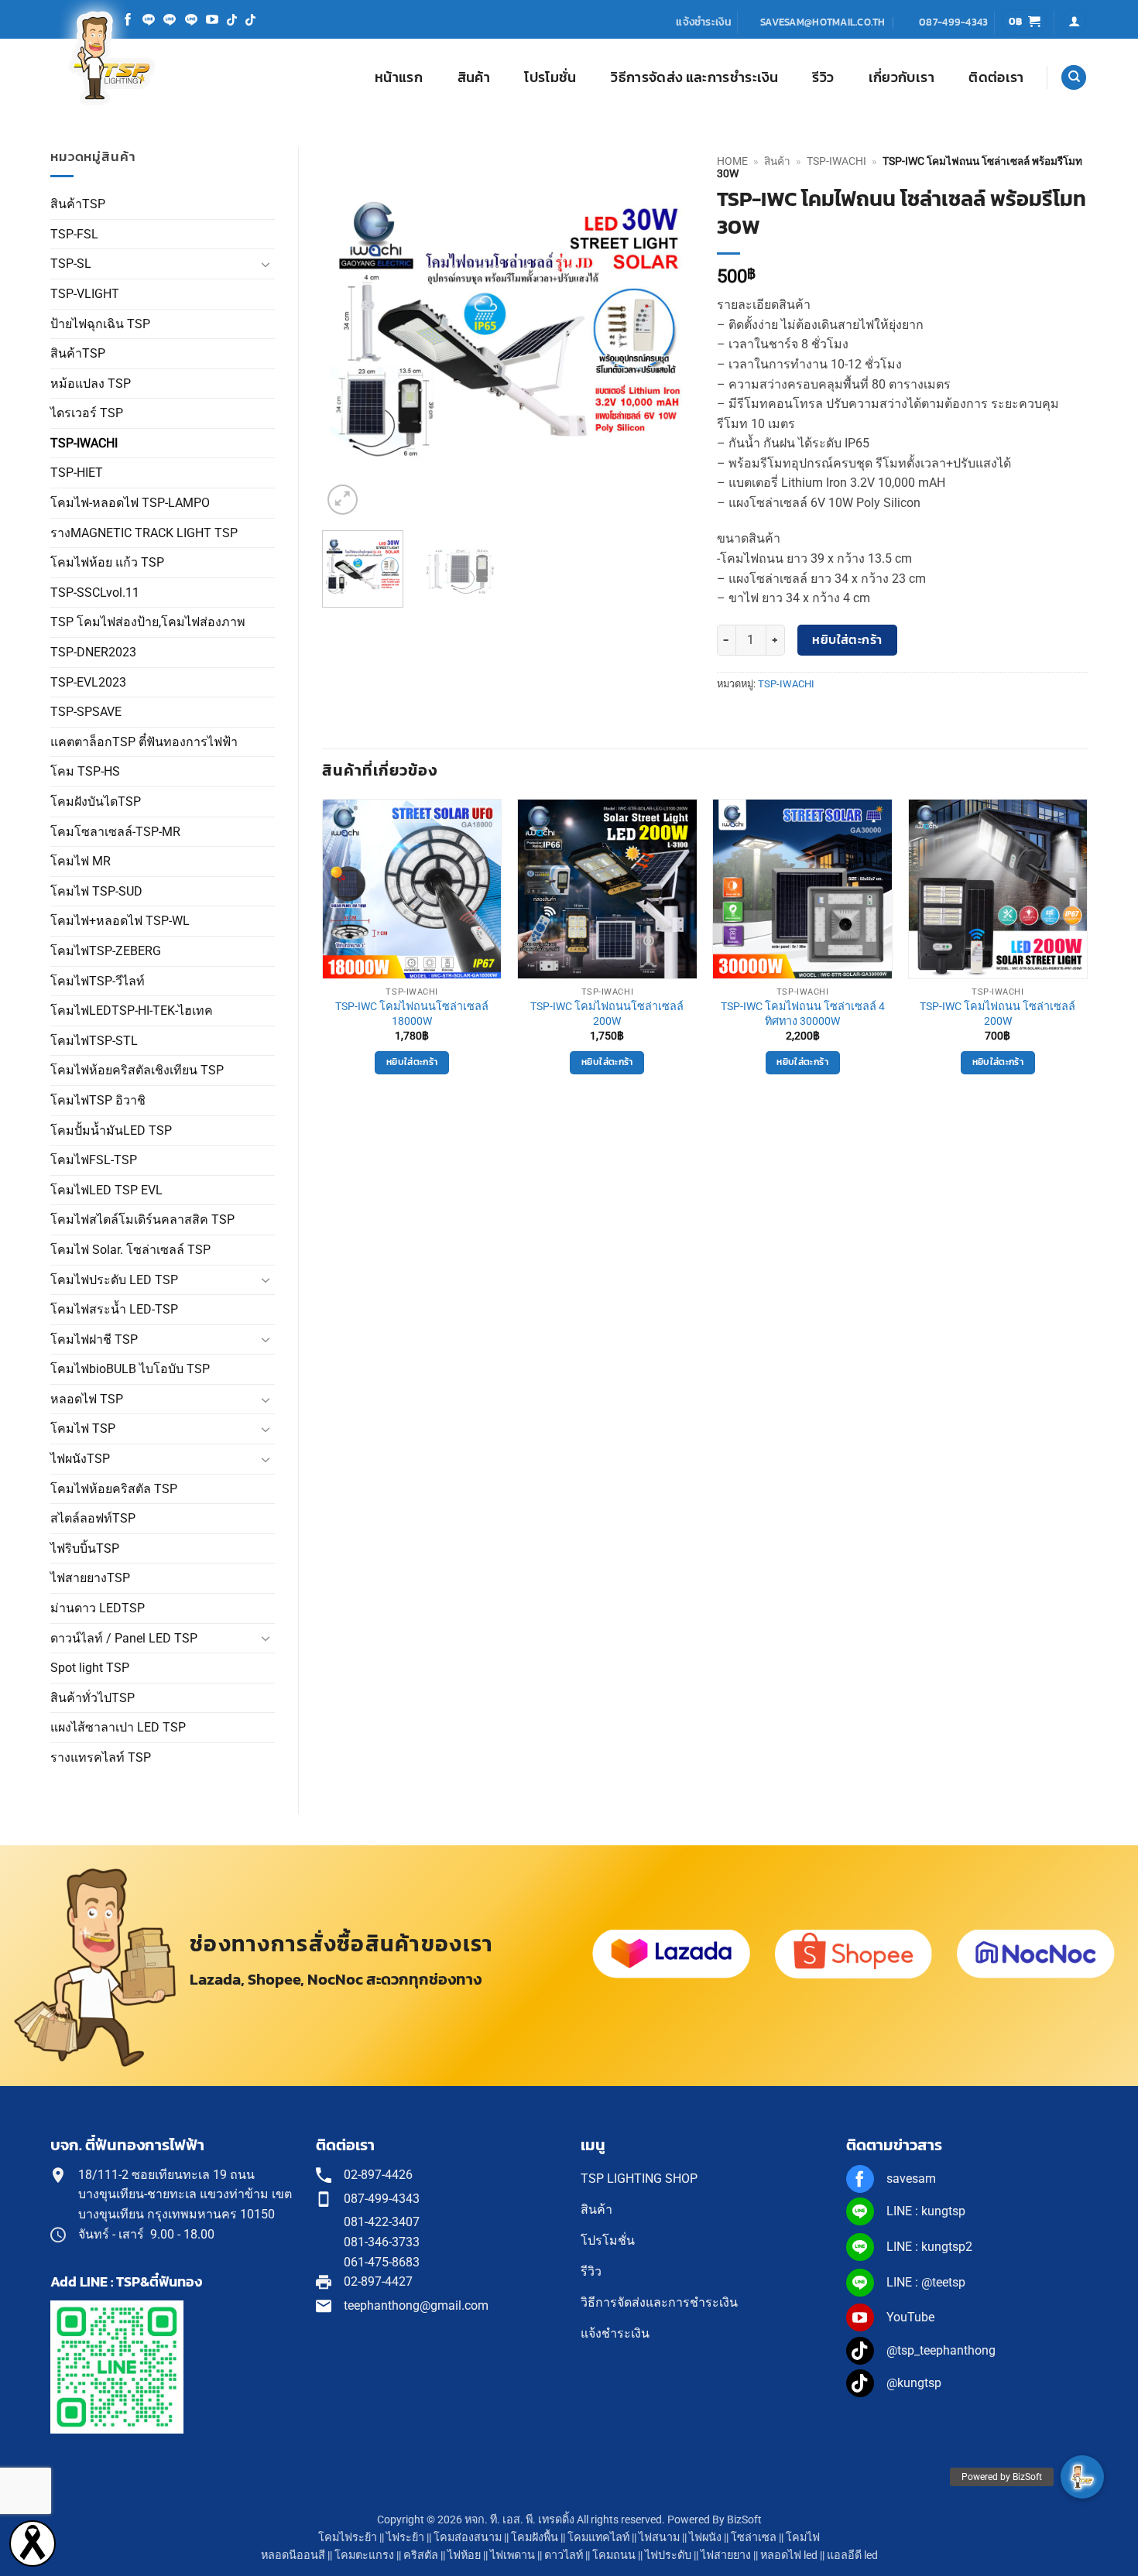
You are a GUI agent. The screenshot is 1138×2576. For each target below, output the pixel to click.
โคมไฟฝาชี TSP (94, 1339)
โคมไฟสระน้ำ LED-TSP (114, 1309)
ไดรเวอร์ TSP (87, 413)
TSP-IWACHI (84, 443)
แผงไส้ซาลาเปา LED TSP (118, 1727)
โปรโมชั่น (550, 77)
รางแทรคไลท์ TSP (101, 1757)
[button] (1025, 22)
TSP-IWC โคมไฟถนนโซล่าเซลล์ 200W (607, 1014)
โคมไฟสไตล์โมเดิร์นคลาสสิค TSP (142, 1219)
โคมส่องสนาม (468, 2538)
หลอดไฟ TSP (87, 1399)
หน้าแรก (399, 77)
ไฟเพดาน (512, 2555)
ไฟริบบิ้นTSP (85, 1548)
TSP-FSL (74, 234)
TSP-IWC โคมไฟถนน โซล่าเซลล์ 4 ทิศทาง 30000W (803, 1014)
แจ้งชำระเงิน (704, 22)
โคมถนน (614, 2555)
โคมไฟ (803, 2538)
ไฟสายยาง (726, 2555)
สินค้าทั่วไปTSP (93, 1698)
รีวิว (823, 77)
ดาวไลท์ (564, 2555)
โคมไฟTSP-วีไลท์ (98, 981)
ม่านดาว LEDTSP (98, 1608)
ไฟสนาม (659, 2538)
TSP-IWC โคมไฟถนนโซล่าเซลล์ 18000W (412, 1014)
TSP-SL (71, 264)
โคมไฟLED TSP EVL (106, 1190)
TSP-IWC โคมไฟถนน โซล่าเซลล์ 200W (997, 1014)
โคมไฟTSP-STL (94, 1041)
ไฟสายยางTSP (90, 1578)
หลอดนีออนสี (293, 2555)
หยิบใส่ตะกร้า (847, 640)
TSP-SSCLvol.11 (95, 593)
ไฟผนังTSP (80, 1459)
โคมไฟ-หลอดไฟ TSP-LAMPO (130, 503)
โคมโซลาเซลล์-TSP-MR (115, 832)
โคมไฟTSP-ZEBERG (106, 951)
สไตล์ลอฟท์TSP (93, 1518)
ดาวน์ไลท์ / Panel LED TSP (124, 1638)
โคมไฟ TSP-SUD (96, 891)
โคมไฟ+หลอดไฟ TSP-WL (120, 921)
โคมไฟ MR (81, 861)
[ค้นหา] (1074, 78)
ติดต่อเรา (996, 77)
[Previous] (349, 333)
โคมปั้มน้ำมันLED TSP (111, 1130)
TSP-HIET (77, 473)
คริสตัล (421, 2555)
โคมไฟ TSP (83, 1428)
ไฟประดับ (668, 2555)
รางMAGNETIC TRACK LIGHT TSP (144, 533)
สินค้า (474, 77)
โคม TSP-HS (85, 771)
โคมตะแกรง (364, 2555)
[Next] (667, 333)
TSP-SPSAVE (86, 712)
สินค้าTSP (78, 204)
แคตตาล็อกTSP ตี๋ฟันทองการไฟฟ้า (144, 742)
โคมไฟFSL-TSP (94, 1160)
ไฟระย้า (405, 2538)
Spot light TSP (90, 1668)
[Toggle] (266, 264)
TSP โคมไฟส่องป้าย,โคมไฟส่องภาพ (148, 622)
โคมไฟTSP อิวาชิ (98, 1100)
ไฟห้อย (464, 2555)
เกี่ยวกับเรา (901, 77)
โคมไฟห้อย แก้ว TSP (107, 562)
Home (732, 161)
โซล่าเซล (754, 2538)
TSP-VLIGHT (85, 294)
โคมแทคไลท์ (598, 2538)
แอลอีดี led (852, 2555)
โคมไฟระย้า (348, 2538)
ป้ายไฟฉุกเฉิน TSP (100, 324)
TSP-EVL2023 (88, 682)
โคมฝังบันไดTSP (96, 802)
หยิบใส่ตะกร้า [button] (412, 1062)
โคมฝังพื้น (535, 2538)
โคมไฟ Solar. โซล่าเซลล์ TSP (130, 1250)
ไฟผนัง (705, 2538)
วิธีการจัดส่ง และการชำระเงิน (694, 77)
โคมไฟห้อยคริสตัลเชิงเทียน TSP (137, 1070)
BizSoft (744, 2520)
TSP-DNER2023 (93, 652)
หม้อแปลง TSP (91, 384)
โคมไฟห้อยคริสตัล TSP (114, 1489)
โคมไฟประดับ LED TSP (114, 1280)
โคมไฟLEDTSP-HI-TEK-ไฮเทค (132, 1011)
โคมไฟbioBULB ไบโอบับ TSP (130, 1369)
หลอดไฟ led (789, 2555)
